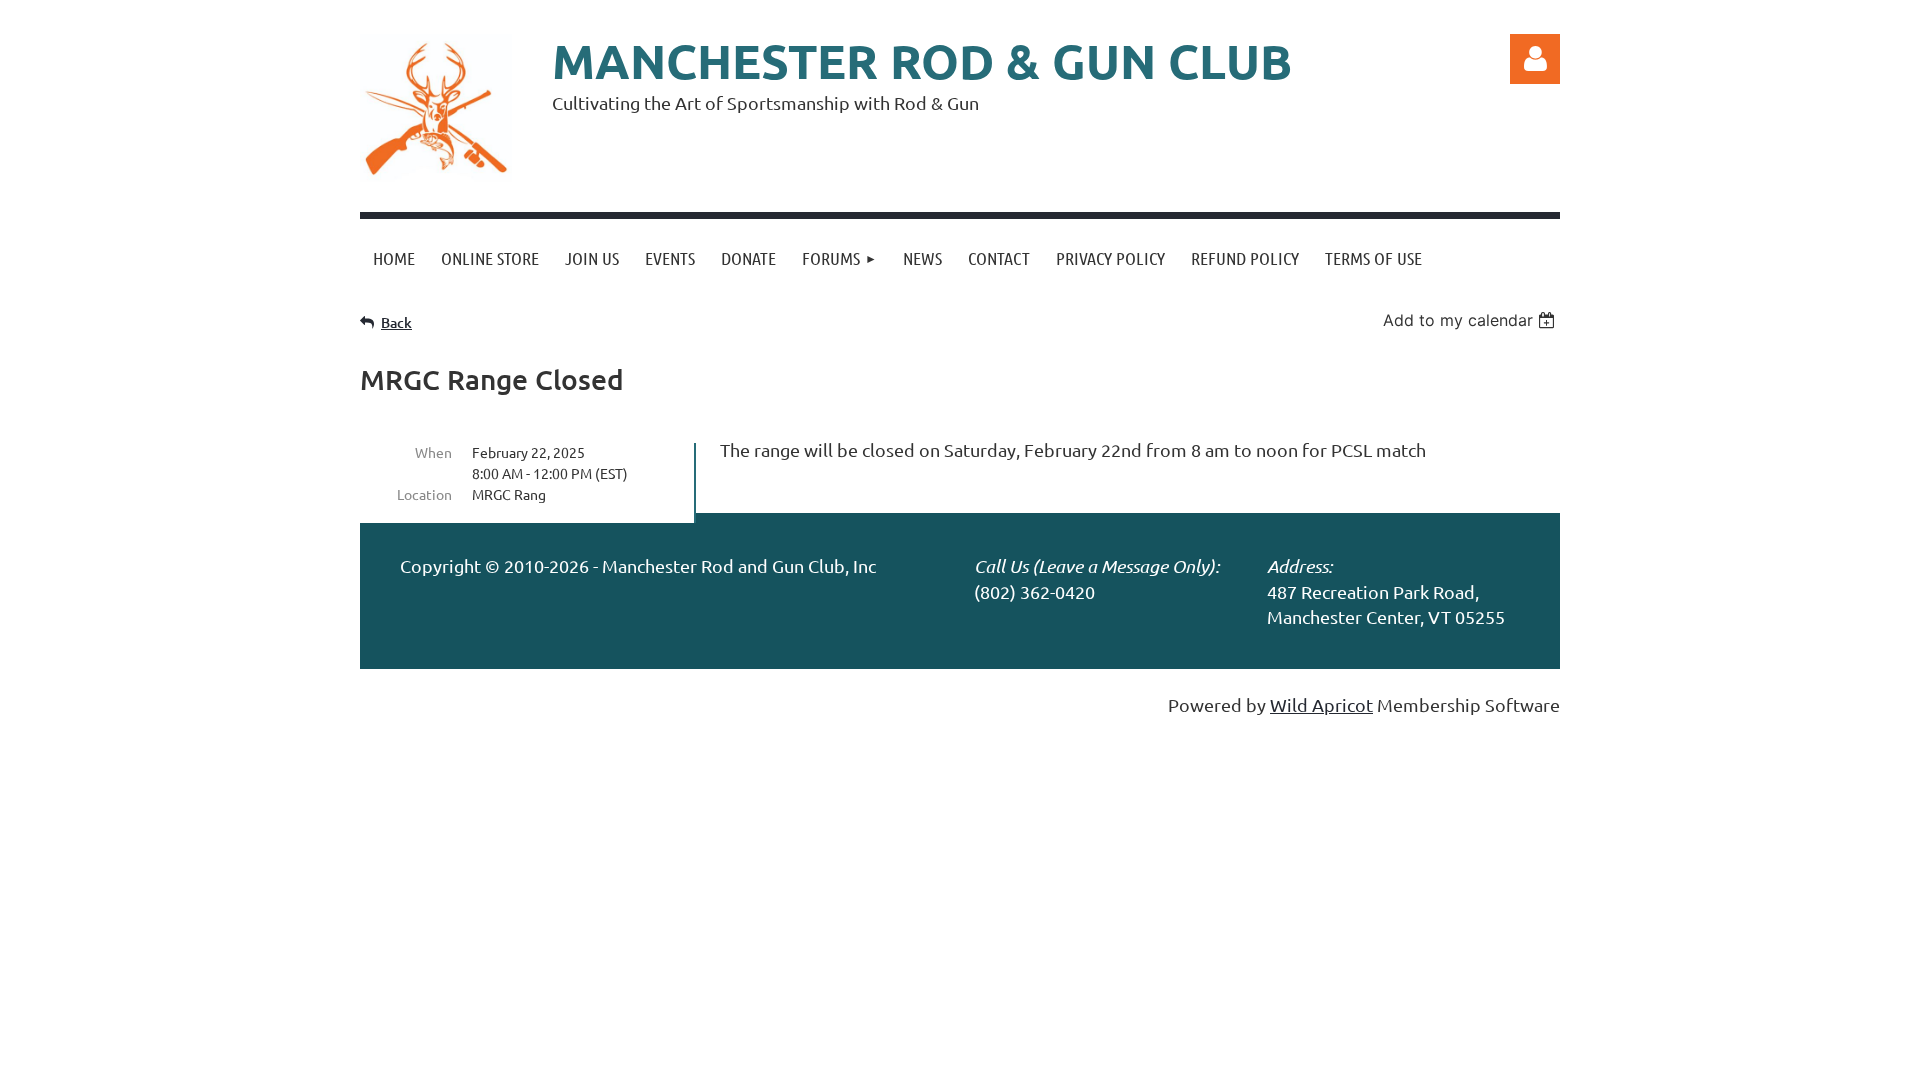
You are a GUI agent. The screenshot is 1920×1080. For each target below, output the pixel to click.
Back (396, 322)
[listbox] (1471, 320)
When (433, 452)
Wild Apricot (1321, 704)
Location (424, 494)
